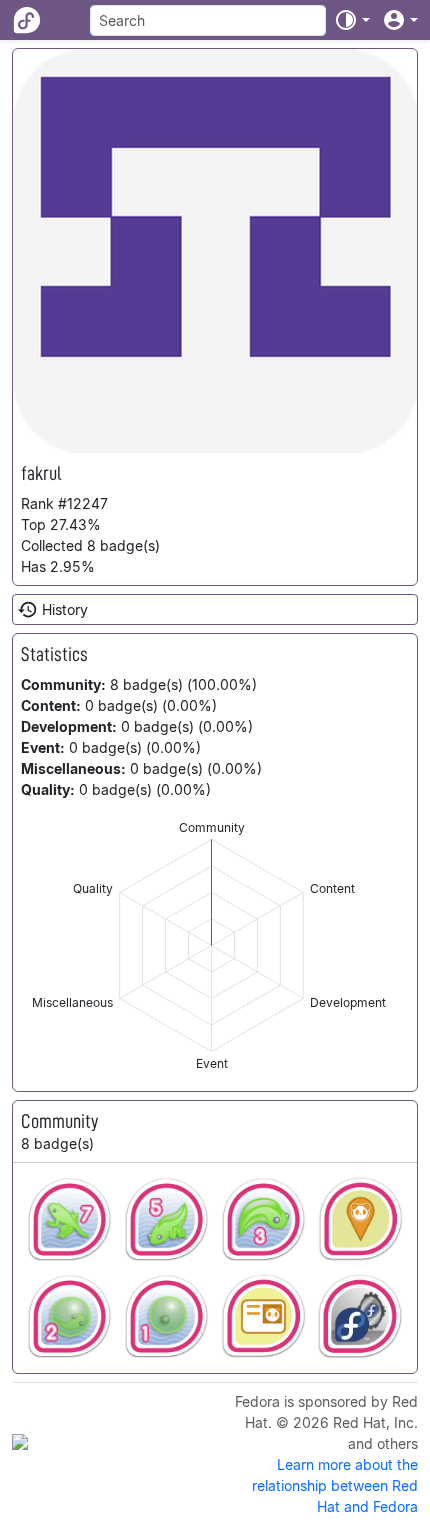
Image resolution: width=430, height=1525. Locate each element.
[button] (352, 20)
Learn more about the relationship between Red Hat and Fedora (335, 1485)
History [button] (65, 609)
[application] (211, 945)
